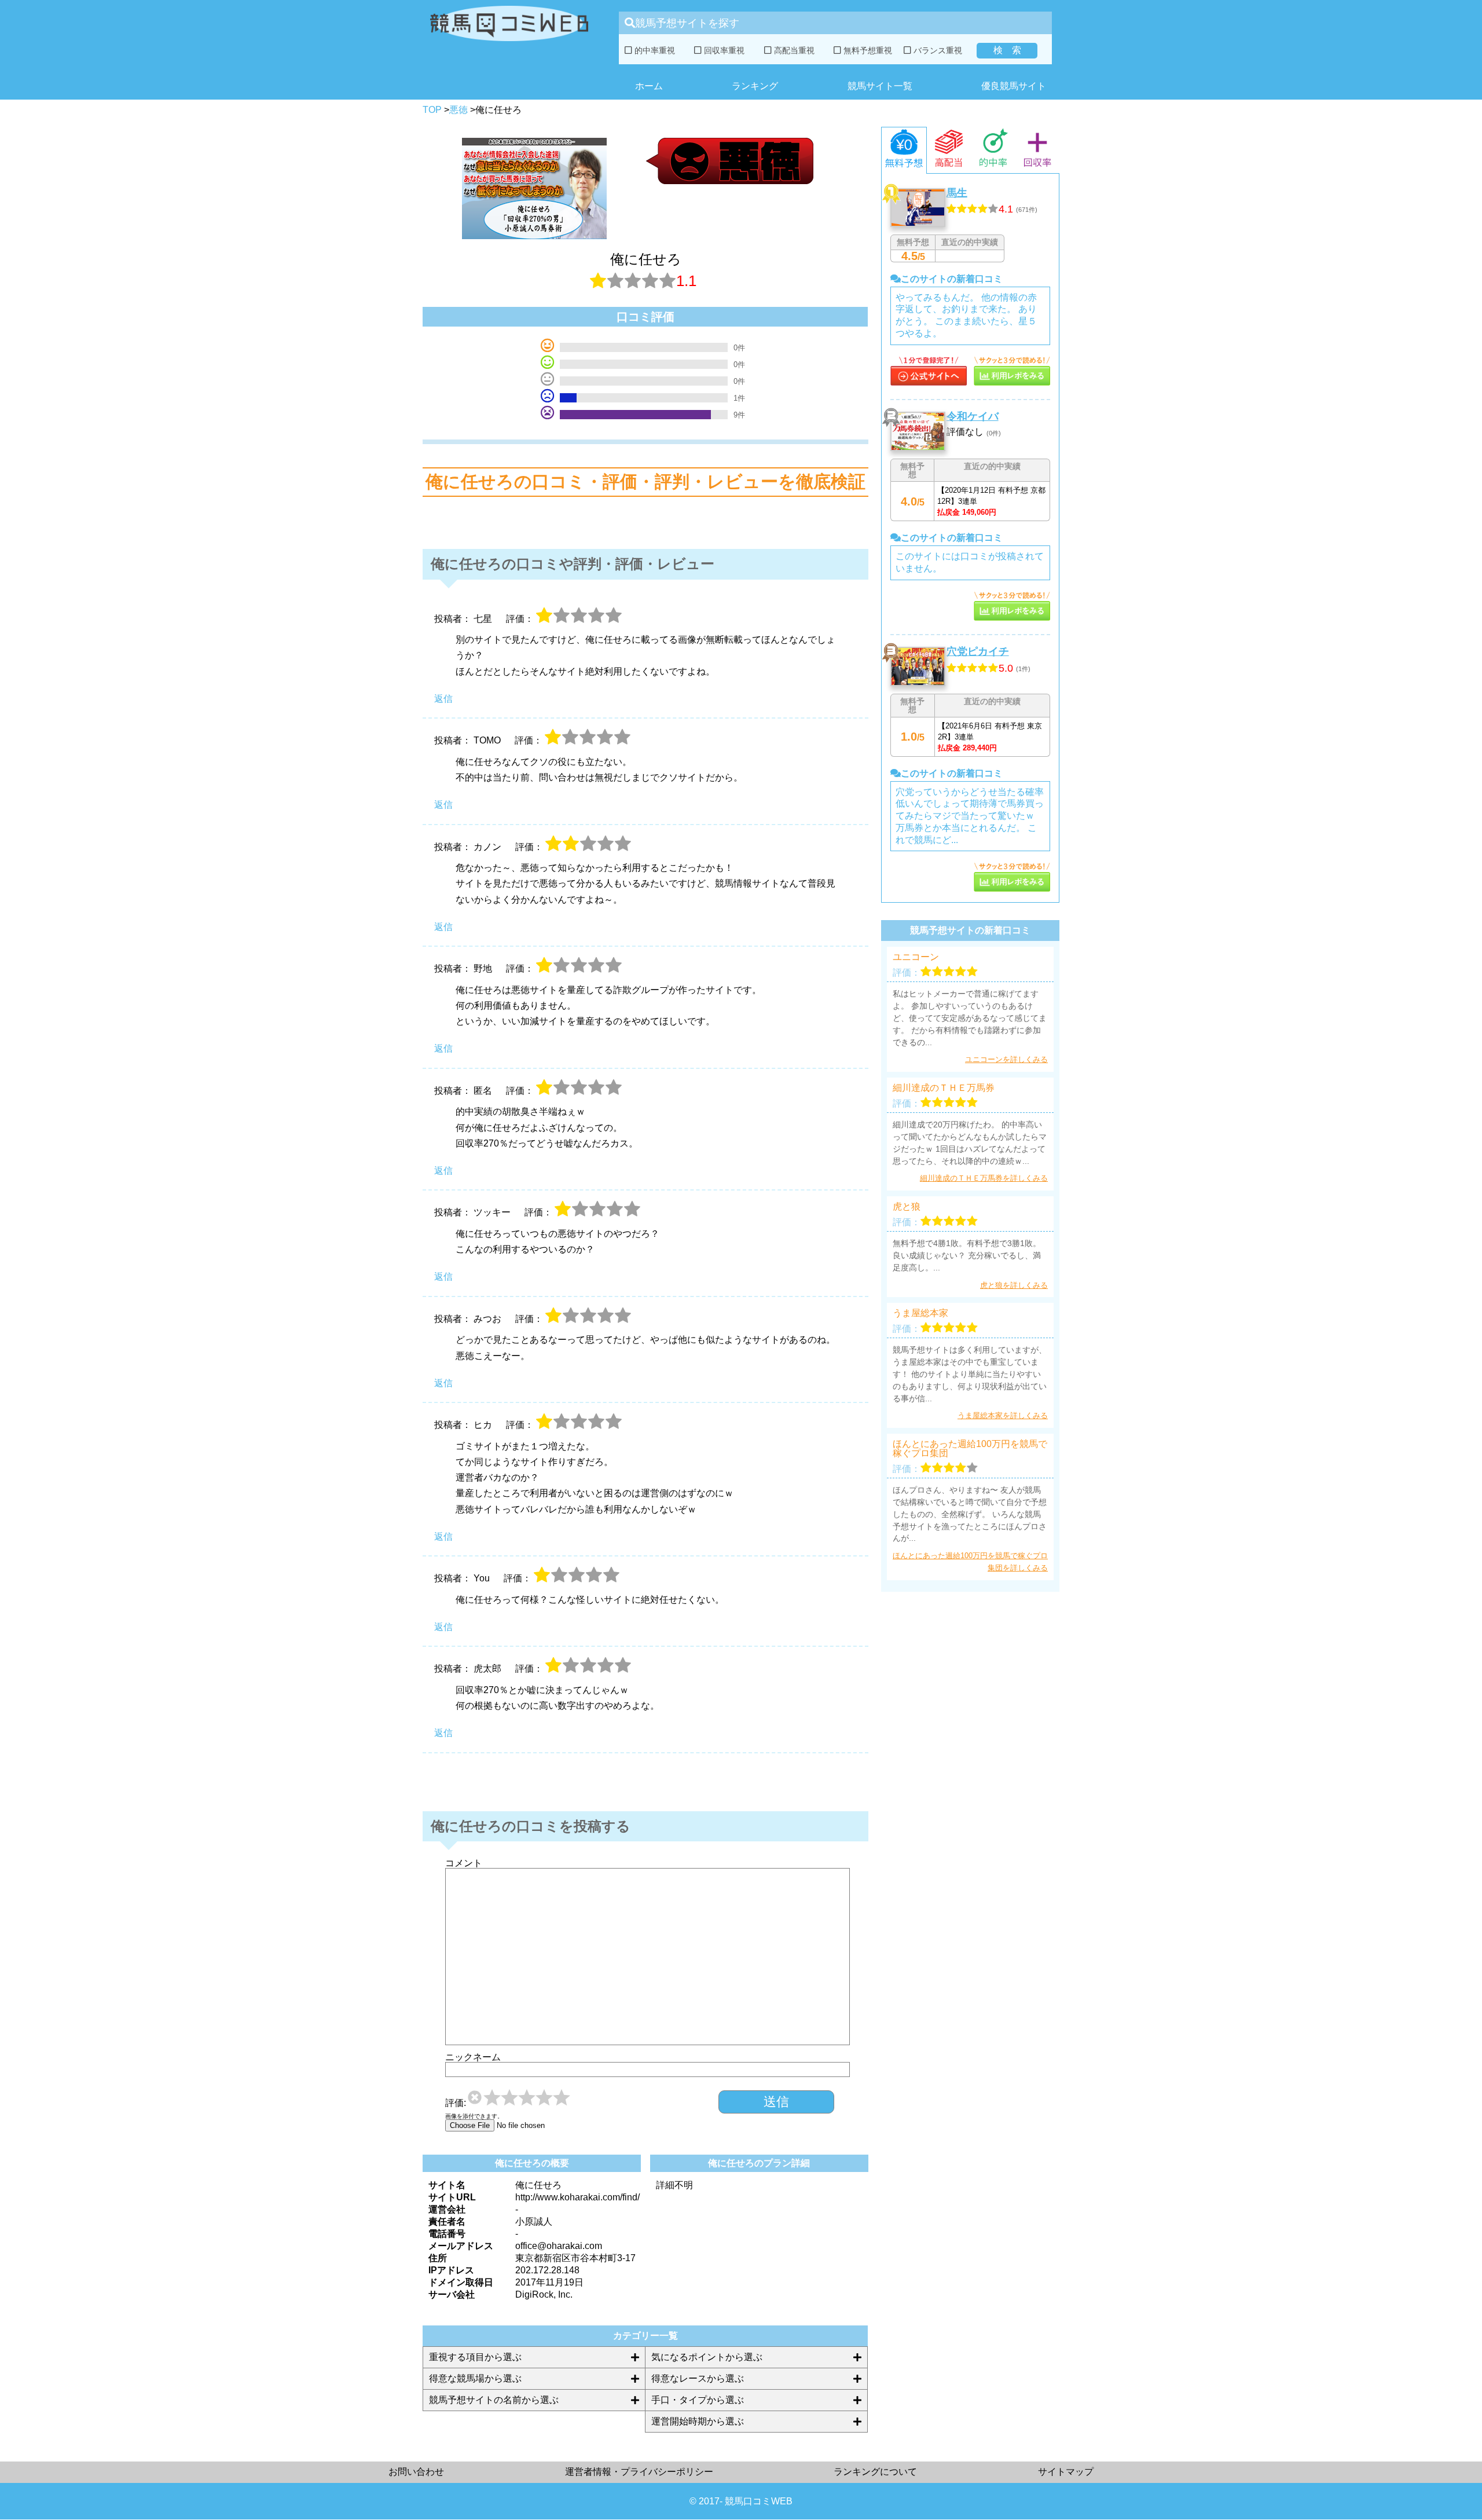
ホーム (649, 86)
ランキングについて (875, 2472)
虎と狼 (907, 1207)
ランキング (755, 86)
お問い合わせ (416, 2472)
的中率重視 (654, 50)
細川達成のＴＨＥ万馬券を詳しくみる (984, 1178)
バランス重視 (937, 50)
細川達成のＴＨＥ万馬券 (944, 1088)
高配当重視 (793, 50)
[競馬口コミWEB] (509, 44)
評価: (456, 2103)
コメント (464, 1863)
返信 (443, 699)
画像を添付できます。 (474, 2116)
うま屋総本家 (920, 1313)
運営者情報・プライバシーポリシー (639, 2472)
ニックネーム (473, 2057)
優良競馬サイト (1014, 86)
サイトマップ (1066, 2472)
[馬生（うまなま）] (929, 382)
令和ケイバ (973, 416)
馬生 (957, 193)
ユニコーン (916, 957)
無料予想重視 (867, 50)
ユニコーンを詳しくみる (1006, 1059)
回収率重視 (723, 50)
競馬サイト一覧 (880, 86)
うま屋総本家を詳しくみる (1003, 1415)
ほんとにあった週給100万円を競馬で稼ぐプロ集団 (970, 1449)
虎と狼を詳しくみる (1014, 1285)
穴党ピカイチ (978, 651)
